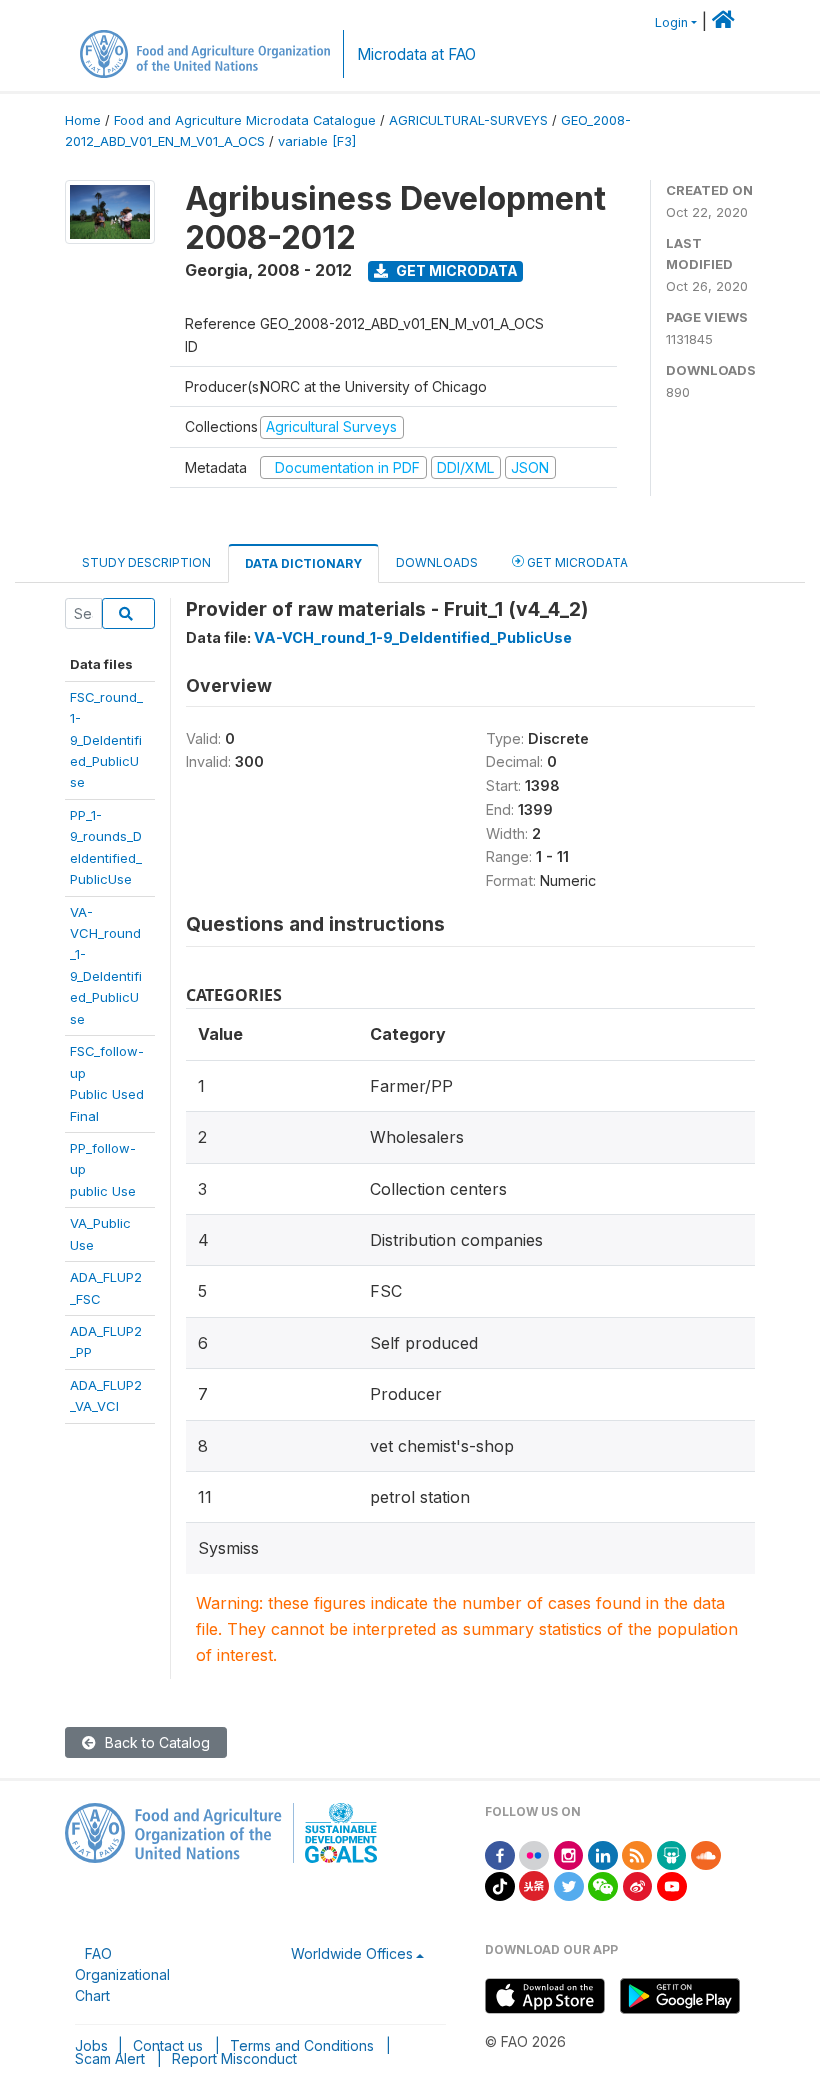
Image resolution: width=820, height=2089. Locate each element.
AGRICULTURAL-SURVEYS (468, 120)
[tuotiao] (534, 1884)
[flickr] (534, 1853)
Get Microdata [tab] (576, 562)
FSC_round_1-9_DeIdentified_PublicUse (106, 740)
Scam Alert (110, 2058)
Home (83, 120)
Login (671, 22)
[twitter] (569, 1884)
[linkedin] (603, 1853)
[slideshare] (672, 1853)
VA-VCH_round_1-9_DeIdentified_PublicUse (413, 637)
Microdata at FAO (416, 54)
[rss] (637, 1853)
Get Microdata (455, 270)
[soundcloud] (706, 1853)
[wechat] (603, 1884)
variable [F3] (317, 141)
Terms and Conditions (302, 2045)
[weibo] (638, 1884)
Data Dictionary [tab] (303, 563)
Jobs (91, 2045)
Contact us (168, 2045)
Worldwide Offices (352, 1953)
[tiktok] (500, 1884)
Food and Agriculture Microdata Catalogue (245, 120)
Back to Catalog (155, 1742)
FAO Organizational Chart (122, 1974)
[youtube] (672, 1884)
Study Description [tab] (146, 562)
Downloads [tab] (437, 562)
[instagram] (569, 1853)
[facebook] (500, 1853)
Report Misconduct (234, 2058)
